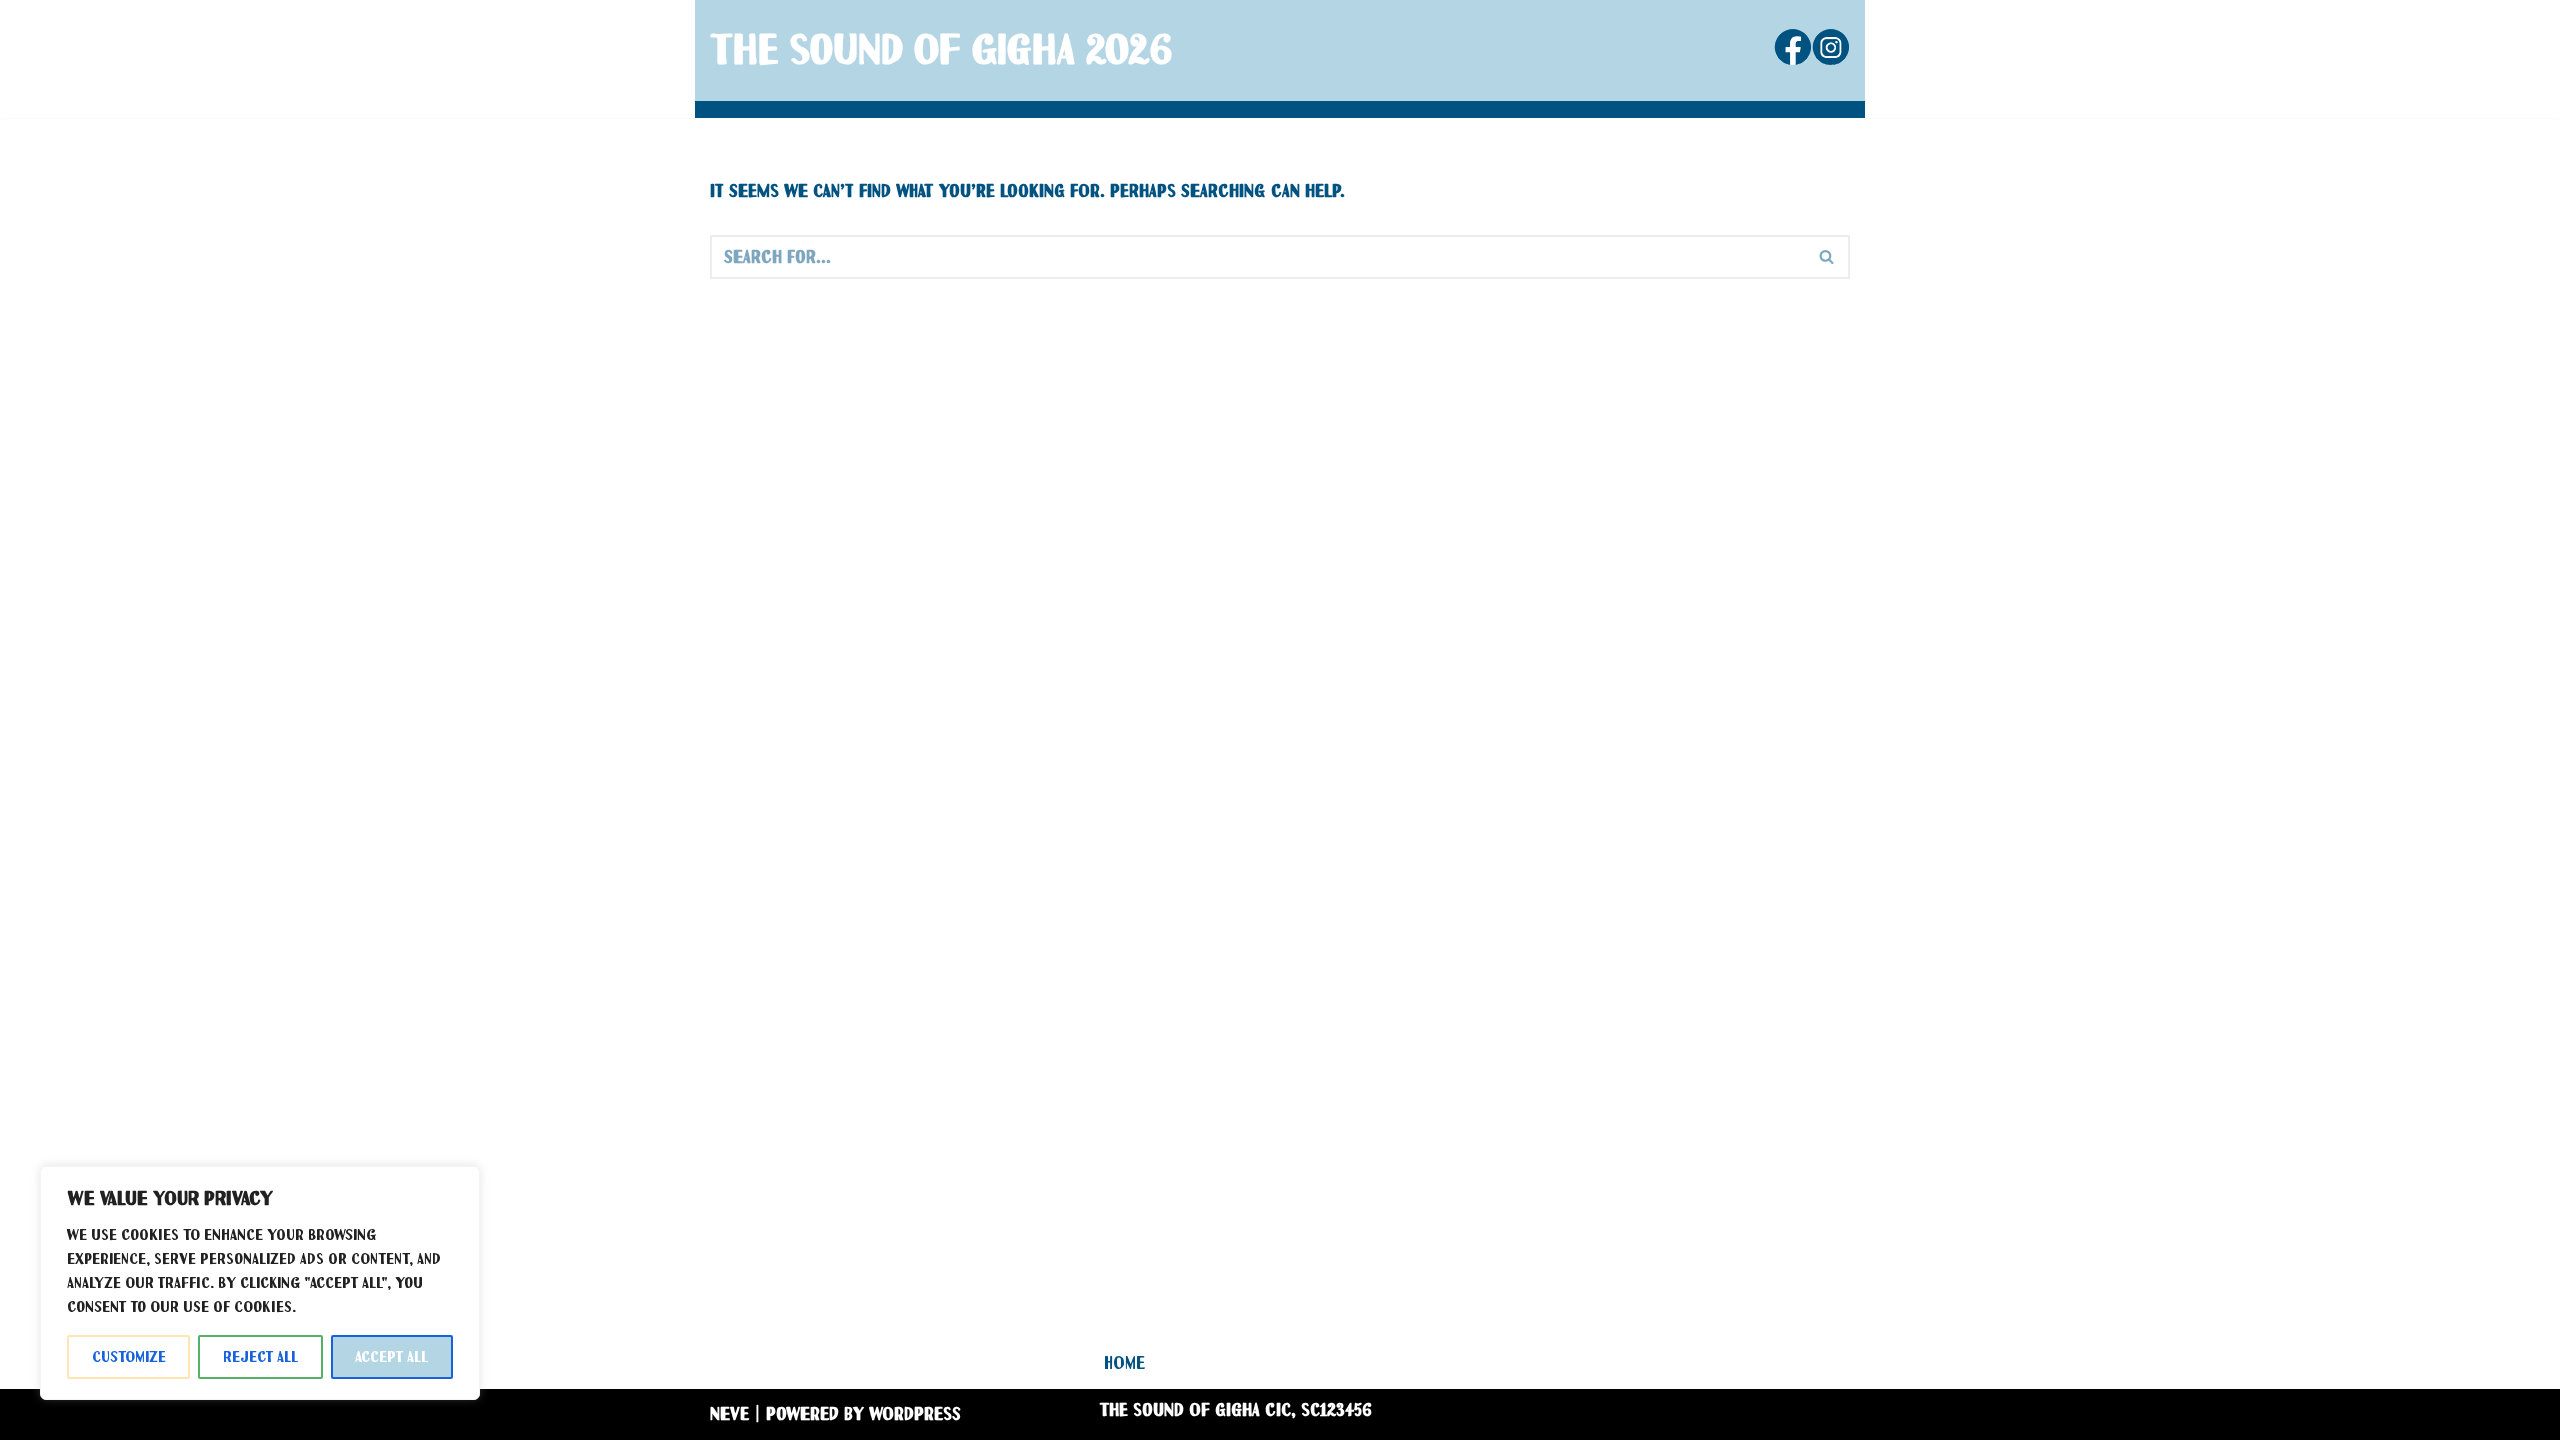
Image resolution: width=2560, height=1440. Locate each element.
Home (1124, 1363)
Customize (129, 1356)
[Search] (1827, 257)
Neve (729, 1414)
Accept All (391, 1356)
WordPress (915, 1414)
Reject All (260, 1356)
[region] (260, 1283)
